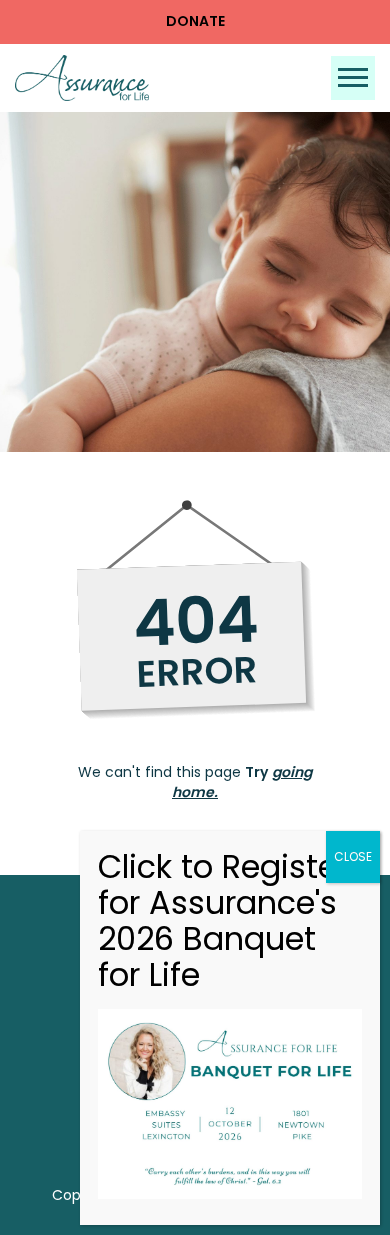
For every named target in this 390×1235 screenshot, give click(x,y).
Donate (195, 21)
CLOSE (353, 856)
